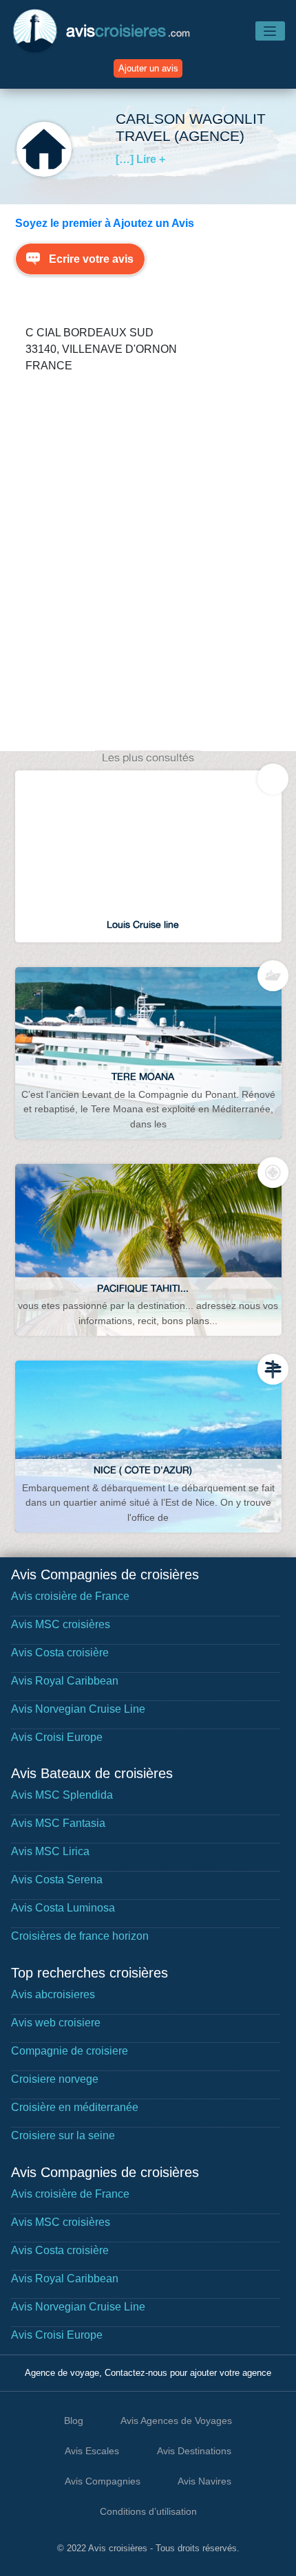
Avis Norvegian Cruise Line (78, 1709)
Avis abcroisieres (53, 1994)
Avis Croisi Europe (57, 1737)
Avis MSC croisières (61, 1624)
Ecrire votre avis (91, 259)
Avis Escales (92, 2451)
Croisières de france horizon (80, 1936)
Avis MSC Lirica (50, 1851)
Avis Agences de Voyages (176, 2421)
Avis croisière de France (70, 1596)
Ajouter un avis (148, 68)
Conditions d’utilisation (148, 2511)
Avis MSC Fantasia (58, 1823)
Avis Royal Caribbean (65, 1681)
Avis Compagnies (103, 2481)
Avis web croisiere (56, 2023)
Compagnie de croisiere (70, 2051)
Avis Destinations (194, 2451)
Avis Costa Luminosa (63, 1908)
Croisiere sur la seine (63, 2135)
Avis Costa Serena (57, 1880)
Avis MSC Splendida (62, 1795)
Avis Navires (204, 2481)
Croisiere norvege (55, 2079)
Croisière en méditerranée (75, 2107)
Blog (74, 2421)
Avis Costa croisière (60, 1653)
